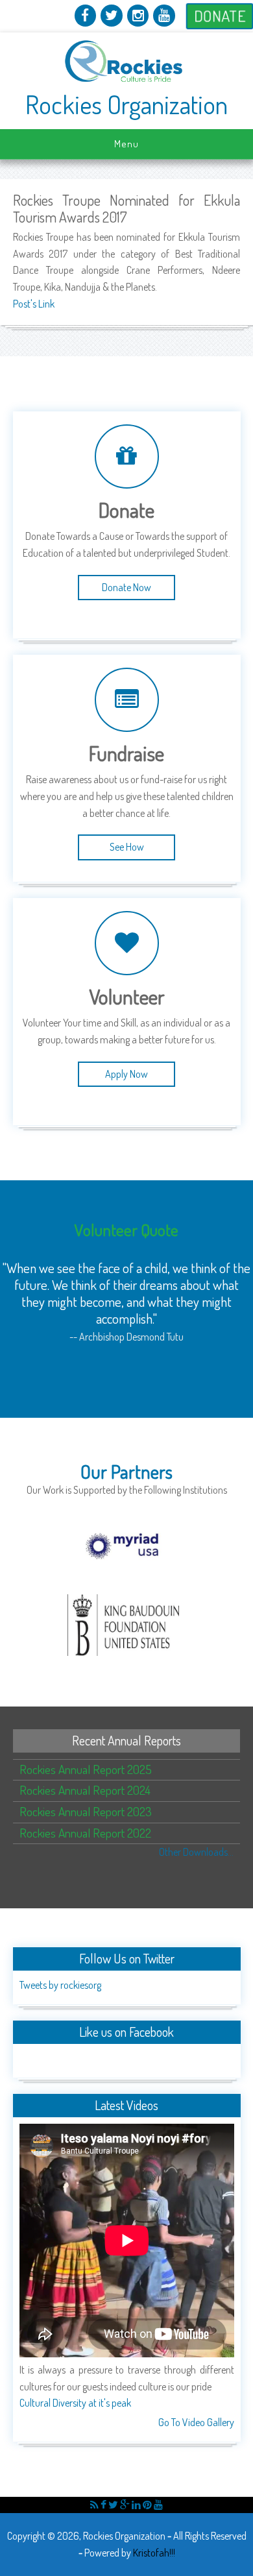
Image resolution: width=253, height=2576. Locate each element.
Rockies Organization (126, 104)
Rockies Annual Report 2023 (86, 1811)
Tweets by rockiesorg (60, 1985)
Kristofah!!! (154, 2553)
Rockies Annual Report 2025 (86, 1769)
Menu (126, 144)
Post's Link (34, 304)
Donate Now (126, 587)
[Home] (127, 82)
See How (127, 847)
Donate (220, 16)
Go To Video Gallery (196, 2422)
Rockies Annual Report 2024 (85, 1790)
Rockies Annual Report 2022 (85, 1833)
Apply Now (126, 1074)
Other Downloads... (196, 1852)
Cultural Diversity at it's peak (75, 2403)
